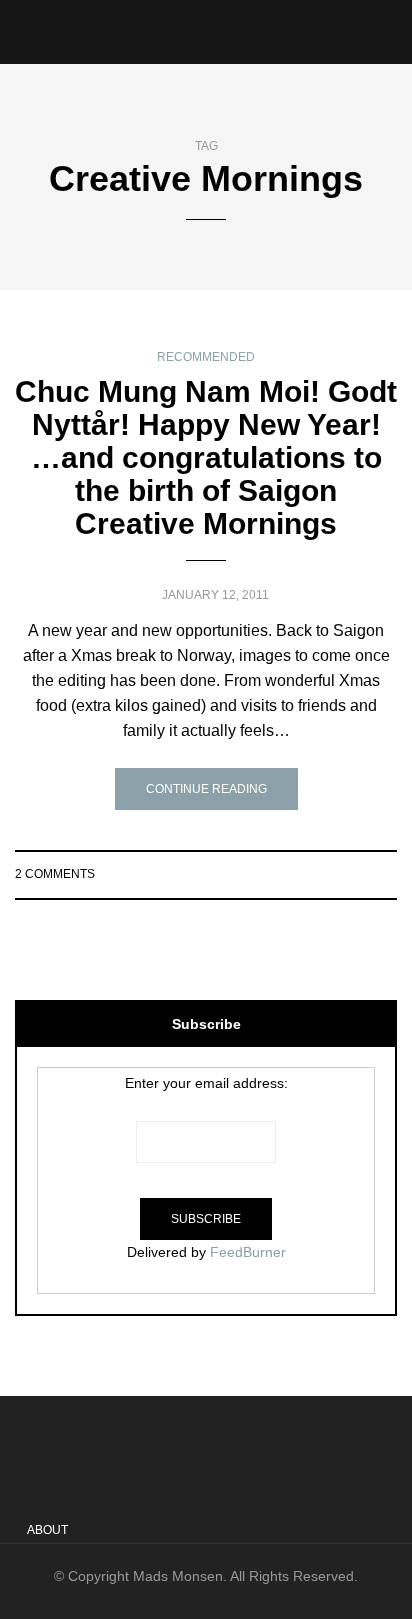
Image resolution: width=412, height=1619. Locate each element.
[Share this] (309, 874)
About (47, 1530)
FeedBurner (248, 1252)
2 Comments (55, 874)
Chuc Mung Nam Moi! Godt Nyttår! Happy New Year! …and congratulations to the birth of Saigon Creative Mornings (206, 457)
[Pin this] (384, 874)
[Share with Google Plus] (359, 874)
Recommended (206, 357)
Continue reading (206, 789)
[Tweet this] (334, 874)
